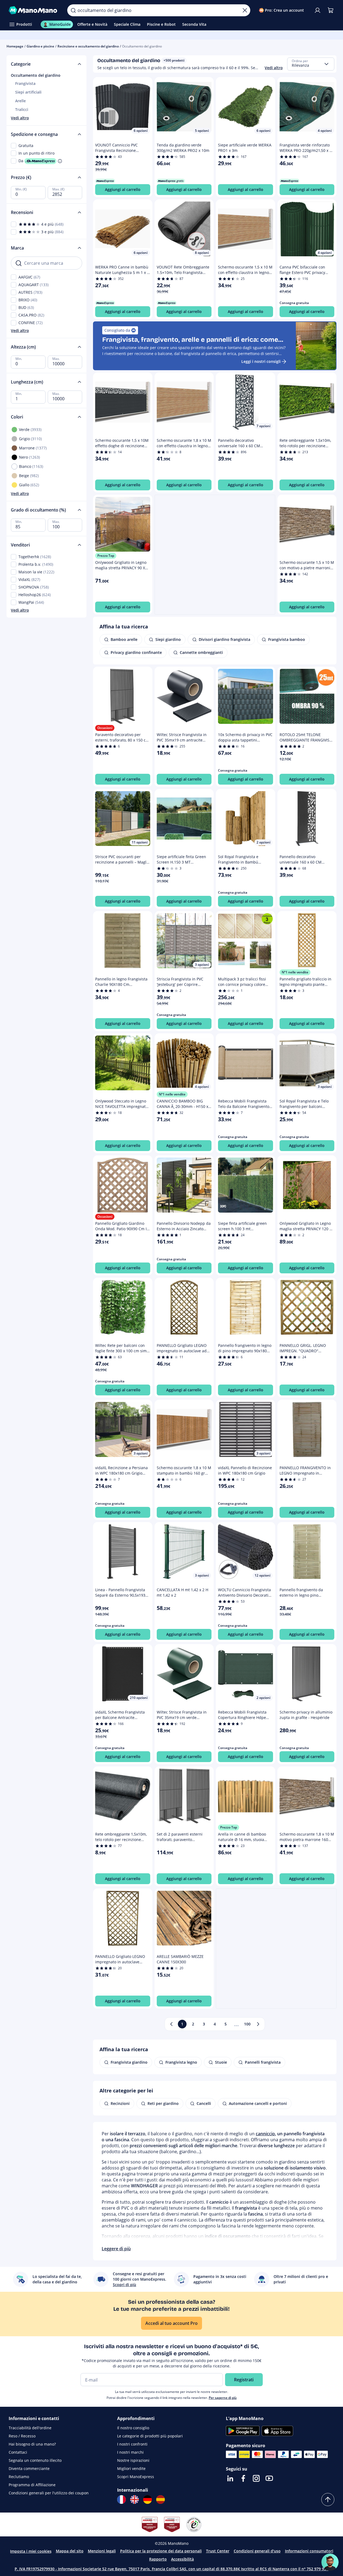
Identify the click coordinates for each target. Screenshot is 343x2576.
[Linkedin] (230, 2478)
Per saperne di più (223, 2398)
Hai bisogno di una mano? (32, 2444)
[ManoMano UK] (134, 2500)
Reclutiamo (19, 2477)
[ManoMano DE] (148, 2500)
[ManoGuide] (330, 2562)
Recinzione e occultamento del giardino (88, 46)
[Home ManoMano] (34, 10)
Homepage (15, 46)
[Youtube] (269, 2478)
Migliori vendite (131, 2468)
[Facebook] (243, 2478)
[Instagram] (256, 2478)
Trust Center (218, 2551)
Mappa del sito (70, 2551)
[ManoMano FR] (121, 2500)
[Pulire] (245, 10)
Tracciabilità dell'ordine (30, 2428)
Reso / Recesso (22, 2436)
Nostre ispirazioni (133, 2460)
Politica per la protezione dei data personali (161, 2551)
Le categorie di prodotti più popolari (150, 2436)
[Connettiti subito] (318, 10)
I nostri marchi (130, 2452)
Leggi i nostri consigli (261, 361)
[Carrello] (331, 10)
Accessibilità (182, 2559)
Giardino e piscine (40, 46)
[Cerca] (73, 10)
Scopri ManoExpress (136, 2477)
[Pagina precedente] (171, 2024)
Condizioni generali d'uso (257, 2551)
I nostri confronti (132, 2444)
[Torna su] (328, 2500)
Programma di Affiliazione (32, 2485)
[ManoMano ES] (161, 2500)
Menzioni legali (102, 2551)
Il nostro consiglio (133, 2428)
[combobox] (311, 64)
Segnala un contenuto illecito (35, 2460)
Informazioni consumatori (309, 2551)
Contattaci (18, 2452)
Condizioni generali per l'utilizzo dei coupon (49, 2493)
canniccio (265, 2134)
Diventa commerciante (29, 2468)
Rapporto (158, 2559)
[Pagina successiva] (258, 2024)
